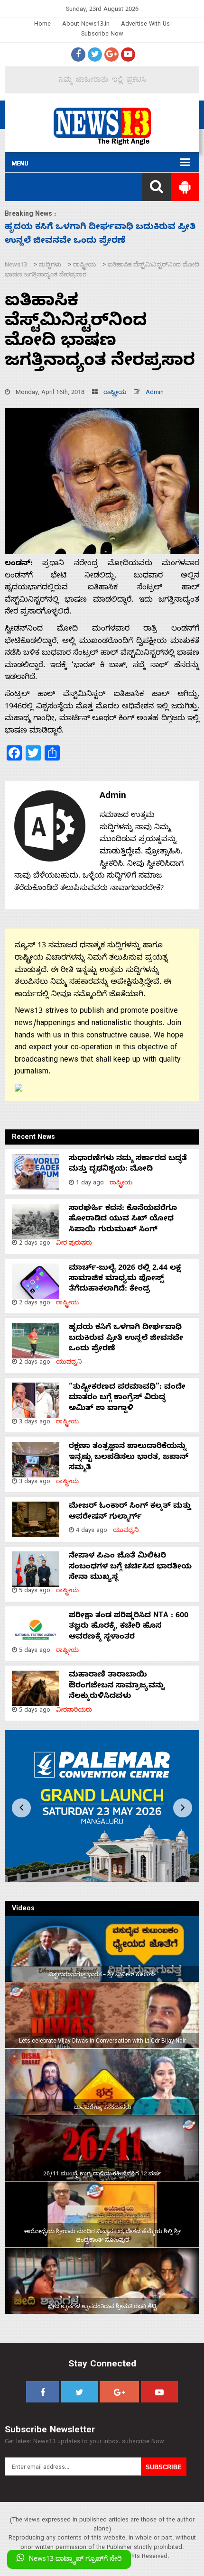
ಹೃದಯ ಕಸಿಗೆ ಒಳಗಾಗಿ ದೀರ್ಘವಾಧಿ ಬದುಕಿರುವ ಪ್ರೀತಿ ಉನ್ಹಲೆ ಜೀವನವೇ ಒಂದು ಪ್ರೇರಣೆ (126, 1339)
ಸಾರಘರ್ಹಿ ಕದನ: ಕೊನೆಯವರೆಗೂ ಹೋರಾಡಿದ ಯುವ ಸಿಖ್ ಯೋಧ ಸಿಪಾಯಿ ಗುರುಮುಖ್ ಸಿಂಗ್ (123, 1220)
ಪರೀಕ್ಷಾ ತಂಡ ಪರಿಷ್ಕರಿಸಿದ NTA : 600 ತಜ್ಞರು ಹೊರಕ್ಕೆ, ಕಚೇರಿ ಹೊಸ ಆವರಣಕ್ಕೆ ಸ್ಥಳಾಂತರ (129, 1627)
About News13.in (86, 25)
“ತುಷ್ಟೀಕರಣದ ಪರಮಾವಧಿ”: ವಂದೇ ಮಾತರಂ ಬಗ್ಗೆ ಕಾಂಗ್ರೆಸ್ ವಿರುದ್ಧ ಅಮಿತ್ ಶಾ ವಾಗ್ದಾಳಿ (127, 1398)
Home (42, 25)
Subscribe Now (102, 35)
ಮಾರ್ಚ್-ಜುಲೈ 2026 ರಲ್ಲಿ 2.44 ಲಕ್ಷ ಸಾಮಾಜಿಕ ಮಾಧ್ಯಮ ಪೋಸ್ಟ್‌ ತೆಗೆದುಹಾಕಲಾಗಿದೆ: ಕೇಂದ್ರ (125, 1279)
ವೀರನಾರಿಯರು (74, 1711)
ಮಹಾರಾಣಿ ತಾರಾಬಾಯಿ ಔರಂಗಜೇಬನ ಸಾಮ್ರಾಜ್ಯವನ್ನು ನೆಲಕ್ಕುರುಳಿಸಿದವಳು (117, 1686)
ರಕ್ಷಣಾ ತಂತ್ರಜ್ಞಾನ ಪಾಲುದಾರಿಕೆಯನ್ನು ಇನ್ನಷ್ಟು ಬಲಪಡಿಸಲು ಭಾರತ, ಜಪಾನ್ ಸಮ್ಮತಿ (129, 1458)
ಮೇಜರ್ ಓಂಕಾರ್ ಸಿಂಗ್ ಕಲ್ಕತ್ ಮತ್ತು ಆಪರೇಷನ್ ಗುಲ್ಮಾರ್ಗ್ (130, 1512)
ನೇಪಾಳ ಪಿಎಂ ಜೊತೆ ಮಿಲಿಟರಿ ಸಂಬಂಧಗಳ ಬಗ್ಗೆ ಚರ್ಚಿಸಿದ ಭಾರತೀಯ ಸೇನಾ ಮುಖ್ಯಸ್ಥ (130, 1567)
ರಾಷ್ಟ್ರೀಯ (115, 393)
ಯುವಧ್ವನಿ (69, 1363)
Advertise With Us (145, 25)
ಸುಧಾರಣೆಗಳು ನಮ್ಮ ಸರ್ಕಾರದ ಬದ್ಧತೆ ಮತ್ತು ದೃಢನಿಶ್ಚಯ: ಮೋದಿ (128, 1164)
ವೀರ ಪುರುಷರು (74, 1244)
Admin (155, 393)
